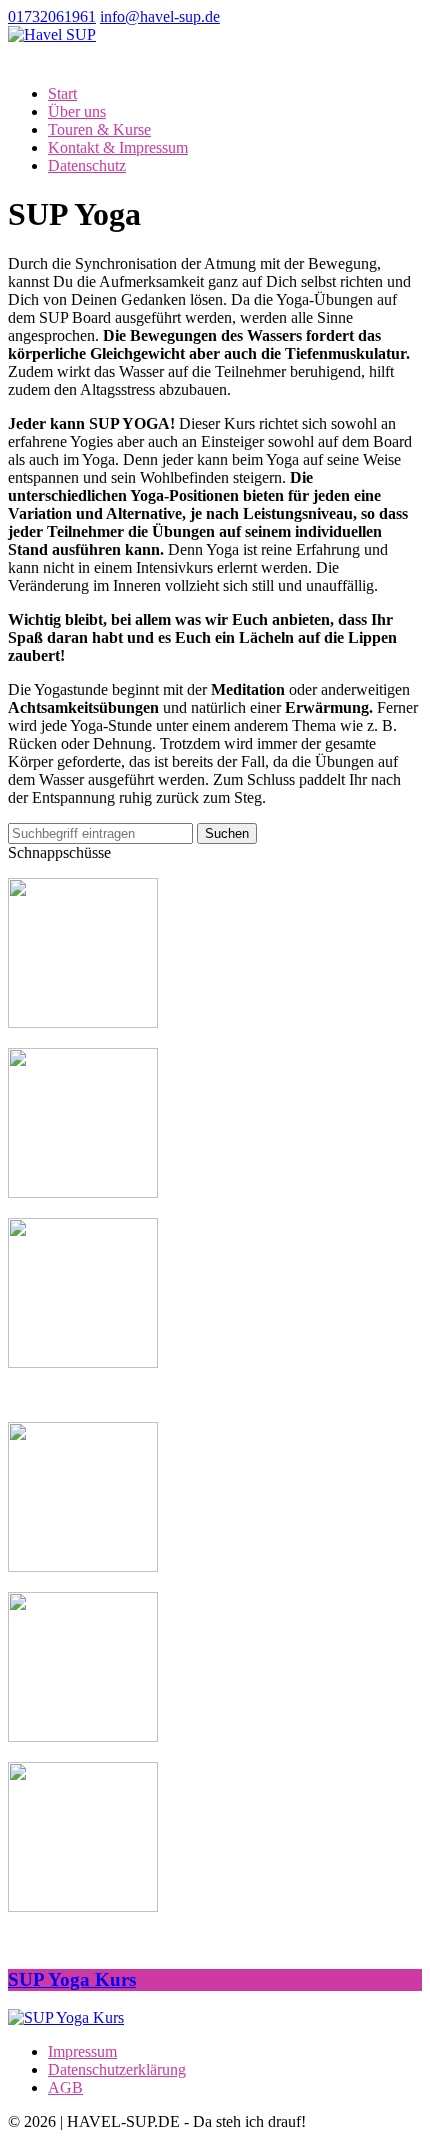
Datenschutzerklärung (117, 2069)
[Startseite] (52, 34)
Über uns (77, 111)
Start (62, 93)
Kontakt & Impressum (118, 147)
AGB (65, 2087)
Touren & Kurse (99, 129)
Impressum (82, 2051)
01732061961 (52, 16)
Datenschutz (87, 165)
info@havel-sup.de (160, 16)
